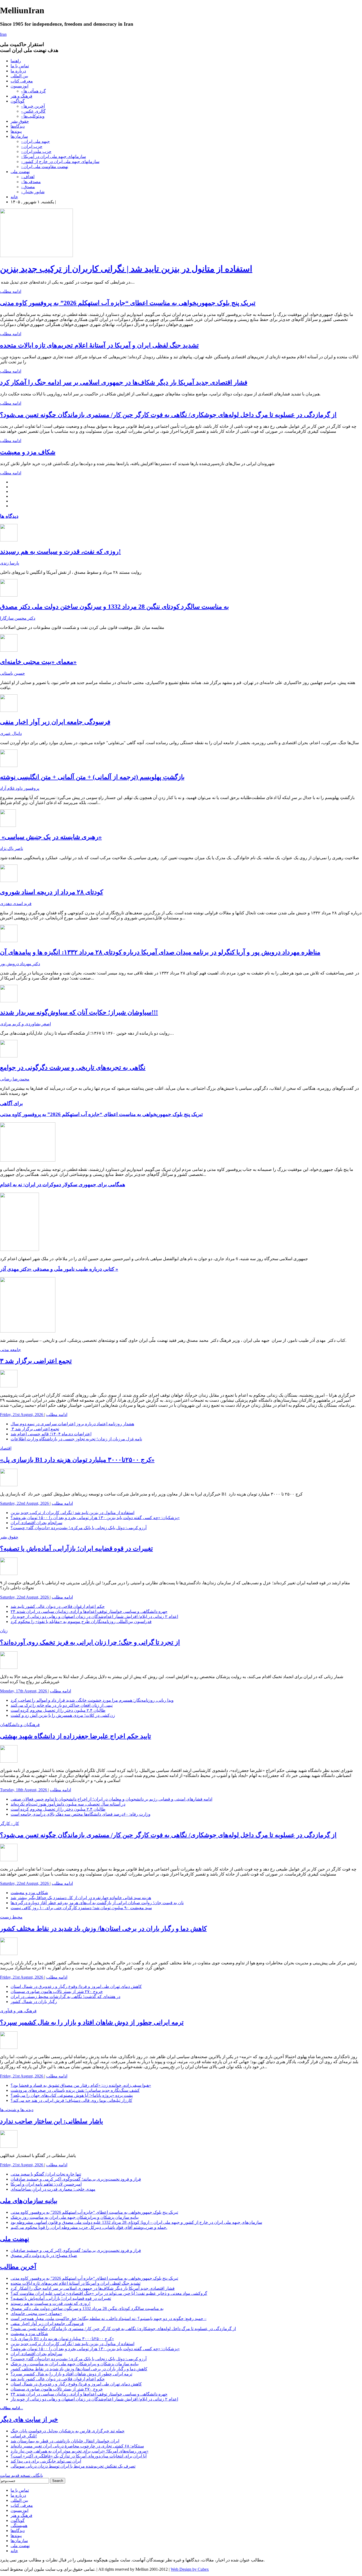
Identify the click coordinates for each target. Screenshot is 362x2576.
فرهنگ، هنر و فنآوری (18, 2011)
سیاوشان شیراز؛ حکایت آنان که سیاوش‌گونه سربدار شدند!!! (79, 1012)
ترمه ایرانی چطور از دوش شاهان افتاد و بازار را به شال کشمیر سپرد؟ (92, 2022)
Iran (3, 34)
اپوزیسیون (19, 86)
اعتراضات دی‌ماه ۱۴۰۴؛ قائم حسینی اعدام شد (51, 1434)
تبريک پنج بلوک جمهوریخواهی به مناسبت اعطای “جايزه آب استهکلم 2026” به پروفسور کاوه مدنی (128, 303)
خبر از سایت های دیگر (29, 2419)
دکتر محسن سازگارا (18, 618)
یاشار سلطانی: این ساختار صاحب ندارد (52, 2121)
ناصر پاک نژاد (12, 848)
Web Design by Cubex (190, 2569)
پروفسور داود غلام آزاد (20, 788)
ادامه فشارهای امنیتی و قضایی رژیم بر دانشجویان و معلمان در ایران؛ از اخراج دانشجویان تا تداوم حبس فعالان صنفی (111, 1799)
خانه (14, 197)
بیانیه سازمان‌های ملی (29, 2201)
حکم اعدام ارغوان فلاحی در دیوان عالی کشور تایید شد (58, 1606)
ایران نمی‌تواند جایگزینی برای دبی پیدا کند (46, 2461)
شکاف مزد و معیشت (28, 452)
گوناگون (18, 101)
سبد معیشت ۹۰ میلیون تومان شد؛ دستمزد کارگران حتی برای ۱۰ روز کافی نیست (81, 1908)
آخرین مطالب (18, 2267)
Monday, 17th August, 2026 (24, 1691)
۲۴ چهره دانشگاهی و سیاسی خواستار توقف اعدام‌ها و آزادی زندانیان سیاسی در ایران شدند (89, 1611)
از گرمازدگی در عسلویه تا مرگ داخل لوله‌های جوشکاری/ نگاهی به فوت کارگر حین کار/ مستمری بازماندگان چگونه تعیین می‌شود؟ (168, 415)
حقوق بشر (20, 121)
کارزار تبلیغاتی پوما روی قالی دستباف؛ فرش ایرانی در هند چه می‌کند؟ (71, 2100)
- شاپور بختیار (33, 192)
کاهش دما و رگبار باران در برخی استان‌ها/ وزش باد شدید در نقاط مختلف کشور (103, 1929)
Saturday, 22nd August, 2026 (25, 1503)
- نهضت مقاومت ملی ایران (45, 167)
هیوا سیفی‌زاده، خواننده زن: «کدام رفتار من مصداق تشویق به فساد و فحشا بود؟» (81, 2085)
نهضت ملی (20, 172)
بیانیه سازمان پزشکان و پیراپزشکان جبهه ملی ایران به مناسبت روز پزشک (75, 2217)
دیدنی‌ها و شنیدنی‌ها (17, 2110)
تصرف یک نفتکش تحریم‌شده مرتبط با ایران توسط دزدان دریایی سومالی (73, 2466)
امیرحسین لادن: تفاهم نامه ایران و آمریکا (46, 2184)
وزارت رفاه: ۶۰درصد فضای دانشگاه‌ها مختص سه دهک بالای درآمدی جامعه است (81, 1814)
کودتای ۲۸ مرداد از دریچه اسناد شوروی (52, 892)
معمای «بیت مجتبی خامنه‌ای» (38, 662)
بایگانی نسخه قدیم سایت (21, 2475)
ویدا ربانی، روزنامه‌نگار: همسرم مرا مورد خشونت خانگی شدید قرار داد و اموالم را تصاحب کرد (92, 1700)
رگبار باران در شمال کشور (34, 2002)
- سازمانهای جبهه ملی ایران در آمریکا (54, 156)
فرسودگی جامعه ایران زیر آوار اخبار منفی (55, 722)
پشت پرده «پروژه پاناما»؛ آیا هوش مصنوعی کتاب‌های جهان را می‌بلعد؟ (72, 2095)
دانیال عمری (11, 733)
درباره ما (18, 71)
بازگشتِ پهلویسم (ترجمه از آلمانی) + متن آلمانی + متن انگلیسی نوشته (92, 777)
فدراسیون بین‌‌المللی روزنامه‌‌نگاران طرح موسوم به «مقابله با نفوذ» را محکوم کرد (81, 1622)
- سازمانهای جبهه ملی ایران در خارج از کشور (60, 162)
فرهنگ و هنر (21, 96)
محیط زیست (11, 1917)
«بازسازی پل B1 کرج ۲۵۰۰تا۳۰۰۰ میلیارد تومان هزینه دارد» (77, 1460)
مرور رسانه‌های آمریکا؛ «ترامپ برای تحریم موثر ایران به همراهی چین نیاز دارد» (80, 2451)
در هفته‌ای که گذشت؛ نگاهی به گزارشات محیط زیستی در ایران (65, 1997)
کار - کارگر (10, 1823)
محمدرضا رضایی (15, 1079)
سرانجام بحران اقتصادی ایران (36, 1523)
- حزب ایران (32, 146)
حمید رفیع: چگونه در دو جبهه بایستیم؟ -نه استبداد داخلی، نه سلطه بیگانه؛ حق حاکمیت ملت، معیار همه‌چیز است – (109, 2319)
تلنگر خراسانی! (24, 2436)
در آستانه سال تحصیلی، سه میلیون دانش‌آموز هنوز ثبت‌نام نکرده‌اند (68, 1804)
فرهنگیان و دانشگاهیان (20, 1725)
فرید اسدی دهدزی (16, 904)
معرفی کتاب (22, 81)
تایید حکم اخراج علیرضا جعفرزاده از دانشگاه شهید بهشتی (76, 1736)
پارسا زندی (10, 563)
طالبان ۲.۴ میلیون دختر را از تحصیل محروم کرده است (58, 1710)
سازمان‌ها (19, 136)
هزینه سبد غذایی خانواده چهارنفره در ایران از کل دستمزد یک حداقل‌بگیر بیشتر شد (81, 1898)
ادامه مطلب (11, 291)
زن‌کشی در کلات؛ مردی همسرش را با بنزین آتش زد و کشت (63, 1715)
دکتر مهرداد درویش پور (20, 964)
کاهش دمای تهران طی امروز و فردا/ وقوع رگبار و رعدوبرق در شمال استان (76, 1986)
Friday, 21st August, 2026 (22, 1415)
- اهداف (28, 177)
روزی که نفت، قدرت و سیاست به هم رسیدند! (60, 552)
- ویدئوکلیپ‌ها (33, 116)
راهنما (16, 61)
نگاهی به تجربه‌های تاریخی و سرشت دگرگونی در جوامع (73, 1068)
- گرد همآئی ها (34, 91)
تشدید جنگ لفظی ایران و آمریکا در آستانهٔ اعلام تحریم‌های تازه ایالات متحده (99, 345)
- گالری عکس (33, 111)
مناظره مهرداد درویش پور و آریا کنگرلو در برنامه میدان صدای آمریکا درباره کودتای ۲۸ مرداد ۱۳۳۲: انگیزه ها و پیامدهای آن (160, 952)
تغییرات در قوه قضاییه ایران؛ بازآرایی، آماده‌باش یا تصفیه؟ (76, 1549)
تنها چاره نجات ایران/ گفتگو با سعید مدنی (46, 2174)
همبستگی (19, 2526)
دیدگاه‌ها (18, 126)
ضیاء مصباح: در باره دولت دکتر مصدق (44, 2255)
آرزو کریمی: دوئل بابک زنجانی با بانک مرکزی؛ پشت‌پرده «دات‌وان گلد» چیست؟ (79, 1528)
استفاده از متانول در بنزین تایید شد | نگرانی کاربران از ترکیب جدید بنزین (126, 269)
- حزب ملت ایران (36, 151)
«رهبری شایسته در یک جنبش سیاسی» (51, 837)
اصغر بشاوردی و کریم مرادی (25, 1024)
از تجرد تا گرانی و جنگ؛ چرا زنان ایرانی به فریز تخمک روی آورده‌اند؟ (90, 1642)
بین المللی (19, 76)
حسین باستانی (12, 673)
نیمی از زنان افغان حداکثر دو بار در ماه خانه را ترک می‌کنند (62, 1705)
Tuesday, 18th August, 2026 (24, 1790)
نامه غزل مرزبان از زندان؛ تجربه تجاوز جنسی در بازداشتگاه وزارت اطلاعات (76, 1439)
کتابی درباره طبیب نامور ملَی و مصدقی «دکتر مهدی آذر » (59, 1269)
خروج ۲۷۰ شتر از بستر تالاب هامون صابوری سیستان (57, 1991)
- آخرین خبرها (33, 106)
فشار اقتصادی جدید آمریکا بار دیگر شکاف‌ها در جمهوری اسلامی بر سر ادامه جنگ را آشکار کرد (124, 382)
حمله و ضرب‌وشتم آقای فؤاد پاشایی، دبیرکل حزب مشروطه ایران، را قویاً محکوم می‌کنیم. (89, 2227)
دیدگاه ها (9, 516)
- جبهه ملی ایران (36, 141)
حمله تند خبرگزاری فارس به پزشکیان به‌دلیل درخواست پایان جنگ (68, 2431)
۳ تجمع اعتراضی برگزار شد (36, 1361)
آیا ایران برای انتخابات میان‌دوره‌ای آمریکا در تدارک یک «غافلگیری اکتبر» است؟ (79, 2456)
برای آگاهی (11, 1103)
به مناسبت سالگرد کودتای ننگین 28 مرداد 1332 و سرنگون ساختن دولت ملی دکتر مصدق (114, 607)
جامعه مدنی (10, 1350)
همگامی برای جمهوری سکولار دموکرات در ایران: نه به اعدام (63, 1185)
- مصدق (28, 187)
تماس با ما (20, 66)
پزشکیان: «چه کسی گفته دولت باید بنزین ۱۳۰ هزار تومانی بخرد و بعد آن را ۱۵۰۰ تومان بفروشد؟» (95, 1518)
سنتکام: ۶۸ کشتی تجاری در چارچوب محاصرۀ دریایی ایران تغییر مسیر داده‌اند (77, 2446)
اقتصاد (6, 1448)
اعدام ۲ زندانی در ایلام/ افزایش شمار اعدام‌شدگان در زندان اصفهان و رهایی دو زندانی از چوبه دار (94, 1616)
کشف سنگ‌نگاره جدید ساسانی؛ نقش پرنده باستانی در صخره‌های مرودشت (75, 2090)
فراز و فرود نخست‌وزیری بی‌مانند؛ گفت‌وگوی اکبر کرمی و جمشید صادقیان (76, 2179)
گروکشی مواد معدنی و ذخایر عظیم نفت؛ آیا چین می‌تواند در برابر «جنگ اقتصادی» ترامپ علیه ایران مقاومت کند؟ (109, 2293)
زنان (4, 1631)
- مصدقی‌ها (31, 182)
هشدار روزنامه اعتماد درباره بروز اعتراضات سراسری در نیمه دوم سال (72, 1424)
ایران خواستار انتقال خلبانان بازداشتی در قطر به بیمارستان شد (65, 2441)
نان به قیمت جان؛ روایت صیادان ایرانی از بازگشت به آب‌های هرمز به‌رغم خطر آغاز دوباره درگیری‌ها (97, 1903)
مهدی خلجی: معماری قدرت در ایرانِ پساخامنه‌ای (53, 2189)
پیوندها (16, 131)
